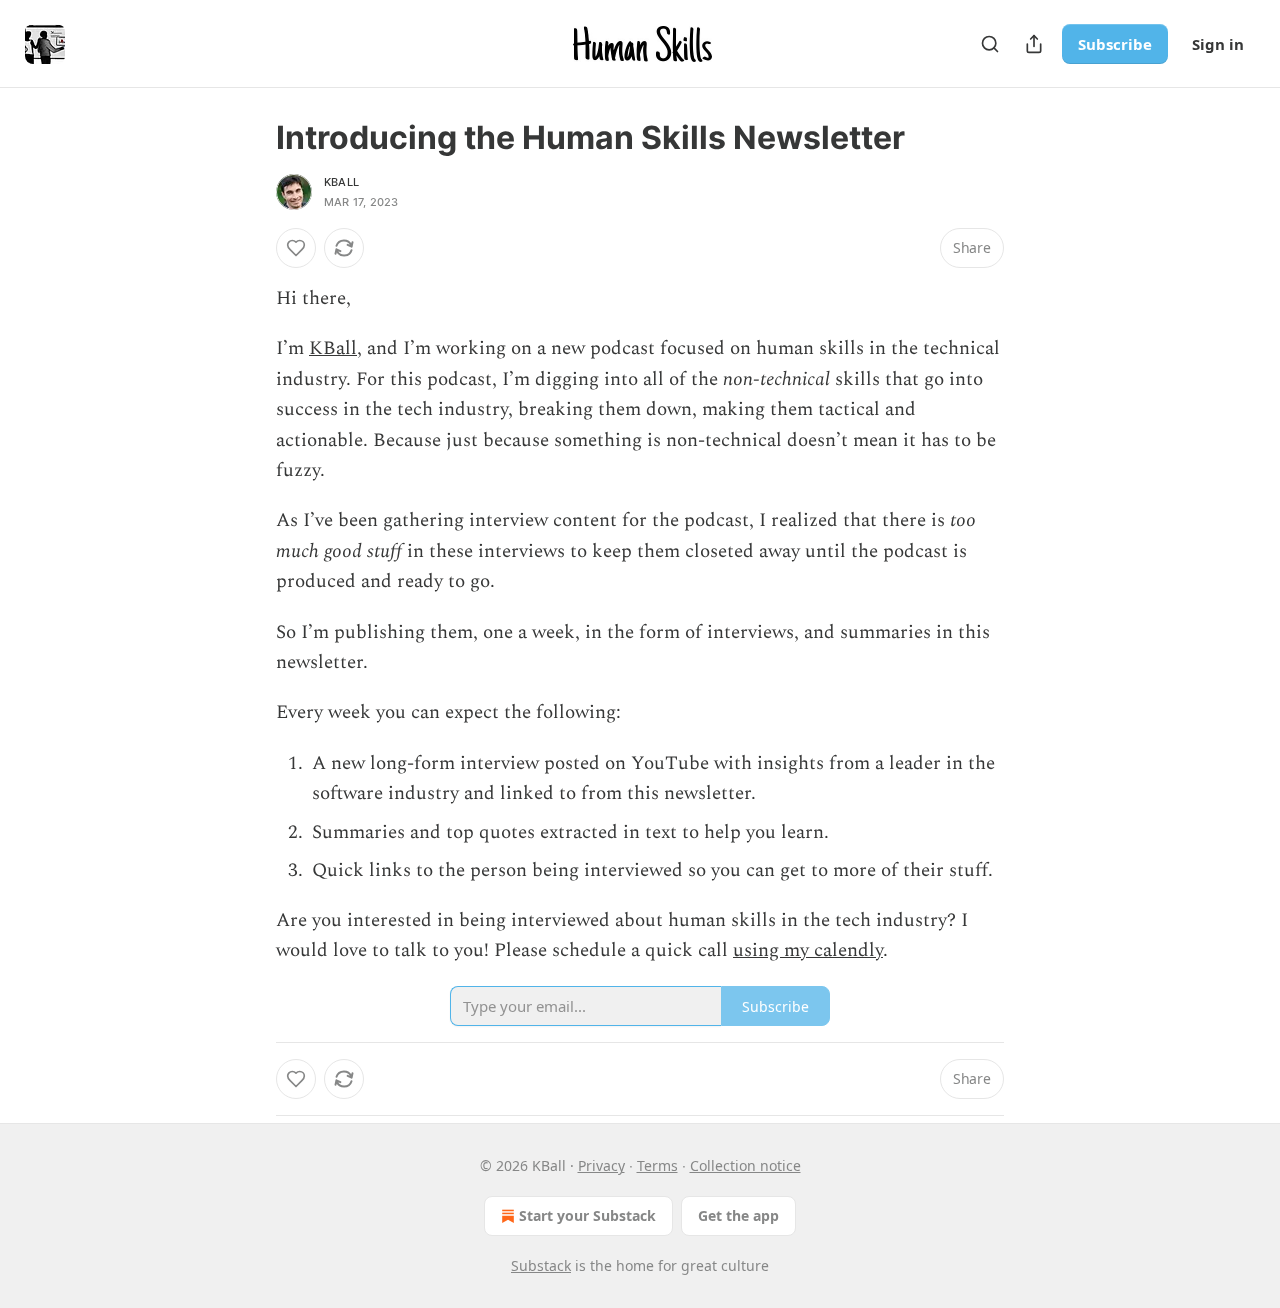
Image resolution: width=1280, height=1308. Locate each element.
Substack (541, 1265)
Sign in (1218, 44)
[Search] (990, 44)
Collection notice (745, 1165)
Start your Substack (587, 1215)
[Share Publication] (1034, 44)
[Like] (296, 248)
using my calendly (808, 950)
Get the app (738, 1215)
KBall (341, 182)
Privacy (601, 1165)
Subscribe (1115, 44)
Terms (657, 1165)
